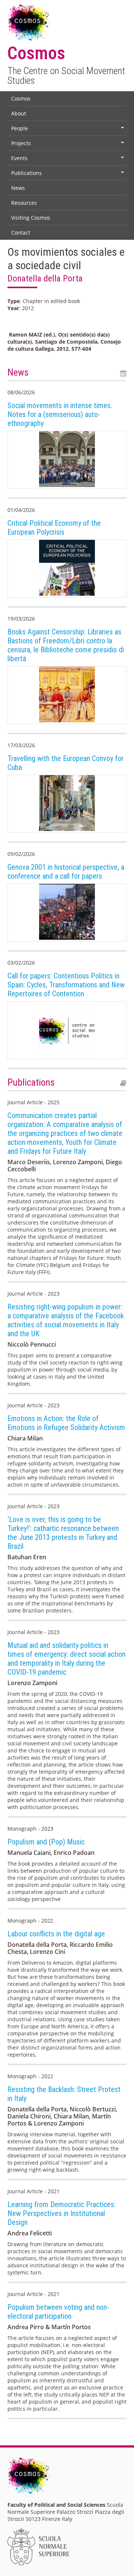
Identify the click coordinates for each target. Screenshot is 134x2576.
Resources (24, 203)
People (68, 130)
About (19, 113)
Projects (68, 145)
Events (68, 160)
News (18, 188)
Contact (21, 233)
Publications (68, 175)
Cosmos (21, 98)
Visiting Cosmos (31, 218)
